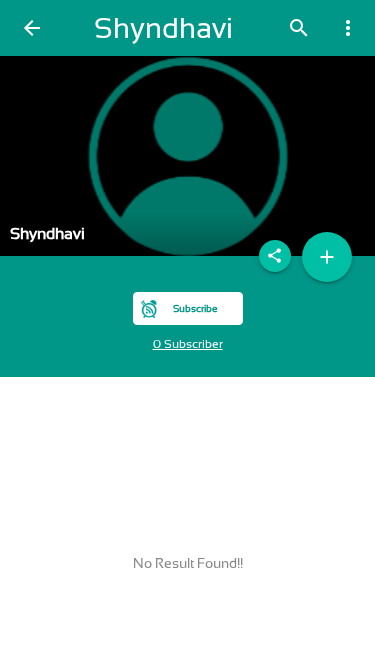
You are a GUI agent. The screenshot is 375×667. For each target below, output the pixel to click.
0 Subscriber (188, 344)
